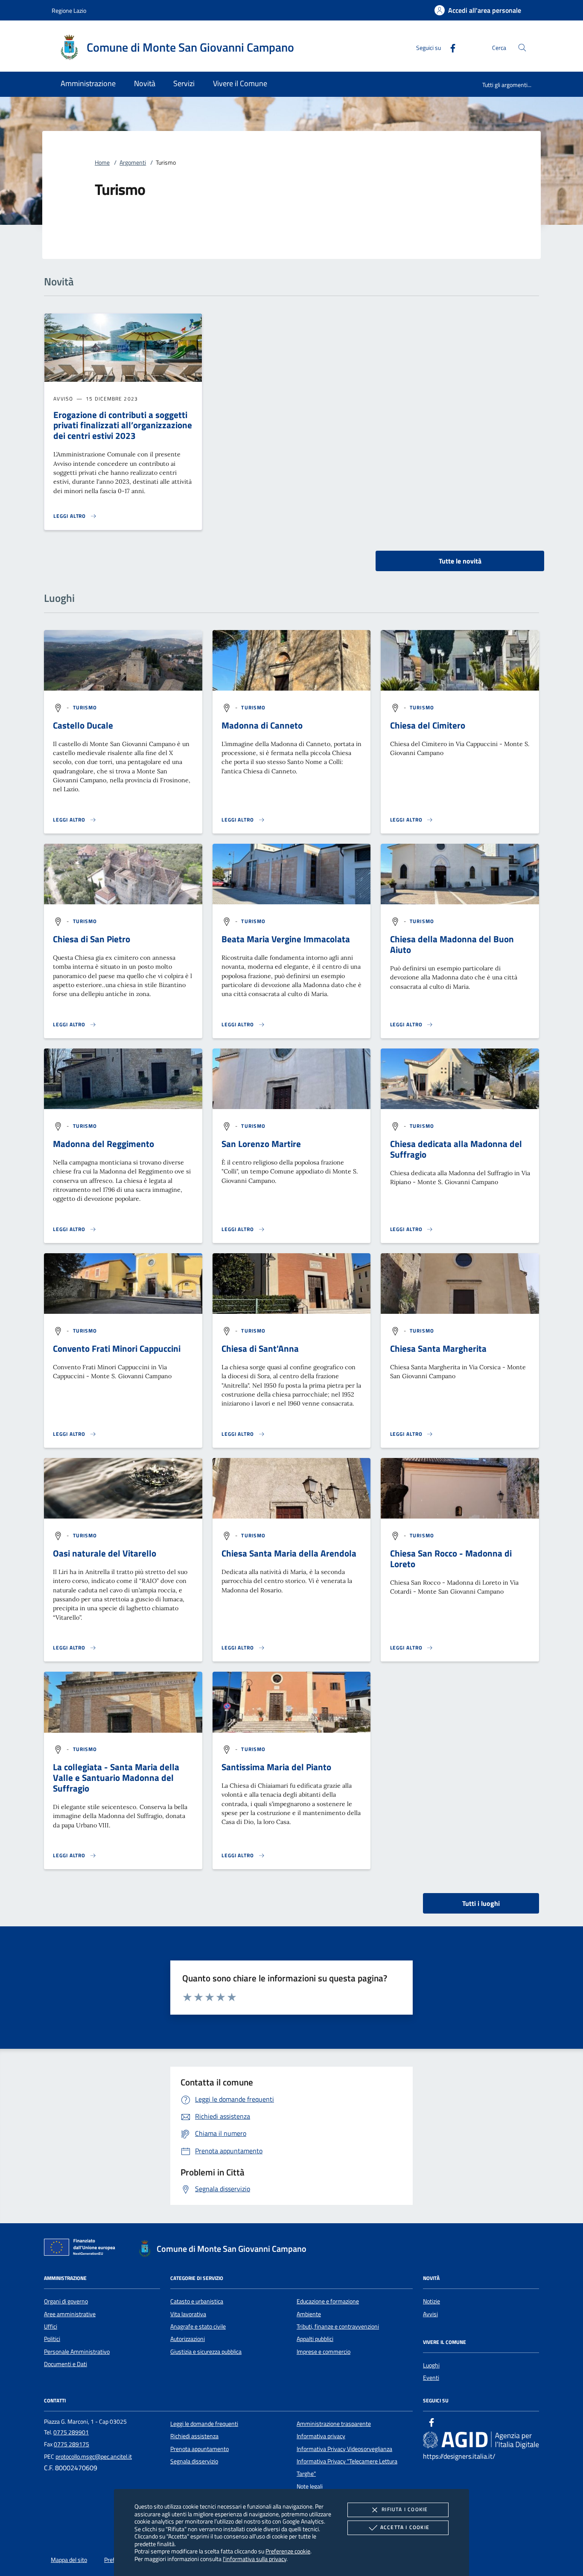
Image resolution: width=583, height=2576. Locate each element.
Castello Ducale (83, 725)
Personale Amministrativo (77, 2352)
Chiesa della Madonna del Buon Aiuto (452, 944)
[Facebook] (449, 47)
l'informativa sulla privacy (255, 2559)
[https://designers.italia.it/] (481, 2440)
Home (102, 163)
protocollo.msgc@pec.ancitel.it (94, 2457)
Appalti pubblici (315, 2339)
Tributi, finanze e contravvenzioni (338, 2326)
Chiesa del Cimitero (428, 725)
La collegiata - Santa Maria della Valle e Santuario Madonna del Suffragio (116, 1777)
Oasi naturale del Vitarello (105, 1553)
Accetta (405, 2527)
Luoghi (431, 2365)
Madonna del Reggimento (103, 1144)
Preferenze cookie (288, 2551)
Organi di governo (66, 2301)
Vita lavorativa (188, 2314)
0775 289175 (71, 2444)
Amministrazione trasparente (334, 2424)
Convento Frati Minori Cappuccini (117, 1348)
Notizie (431, 2301)
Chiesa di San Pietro (92, 939)
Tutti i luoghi (481, 1903)
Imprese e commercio (324, 2352)
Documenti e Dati (66, 2364)
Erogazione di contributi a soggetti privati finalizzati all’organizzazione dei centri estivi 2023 (123, 425)
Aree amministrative (70, 2314)
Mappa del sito (69, 2560)
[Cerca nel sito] (522, 48)
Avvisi (430, 2314)
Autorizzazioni (188, 2339)
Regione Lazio (69, 10)
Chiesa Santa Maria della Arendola (289, 1553)
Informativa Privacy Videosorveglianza (344, 2449)
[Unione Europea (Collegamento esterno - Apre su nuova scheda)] (82, 2249)
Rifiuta (405, 2509)
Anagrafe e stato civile (198, 2326)
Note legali (310, 2486)
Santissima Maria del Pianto (276, 1767)
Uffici (51, 2326)
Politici (52, 2339)
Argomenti (133, 163)
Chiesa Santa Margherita (438, 1348)
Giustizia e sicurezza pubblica (206, 2352)
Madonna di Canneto (262, 725)
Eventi (431, 2378)
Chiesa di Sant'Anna (260, 1348)
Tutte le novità (460, 561)
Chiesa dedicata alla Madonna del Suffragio (456, 1149)
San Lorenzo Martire (261, 1144)
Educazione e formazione (328, 2301)
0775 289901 (71, 2432)
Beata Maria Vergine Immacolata (286, 939)
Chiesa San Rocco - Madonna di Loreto (451, 1558)
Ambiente (309, 2314)
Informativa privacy (321, 2436)
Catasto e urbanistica (197, 2301)
